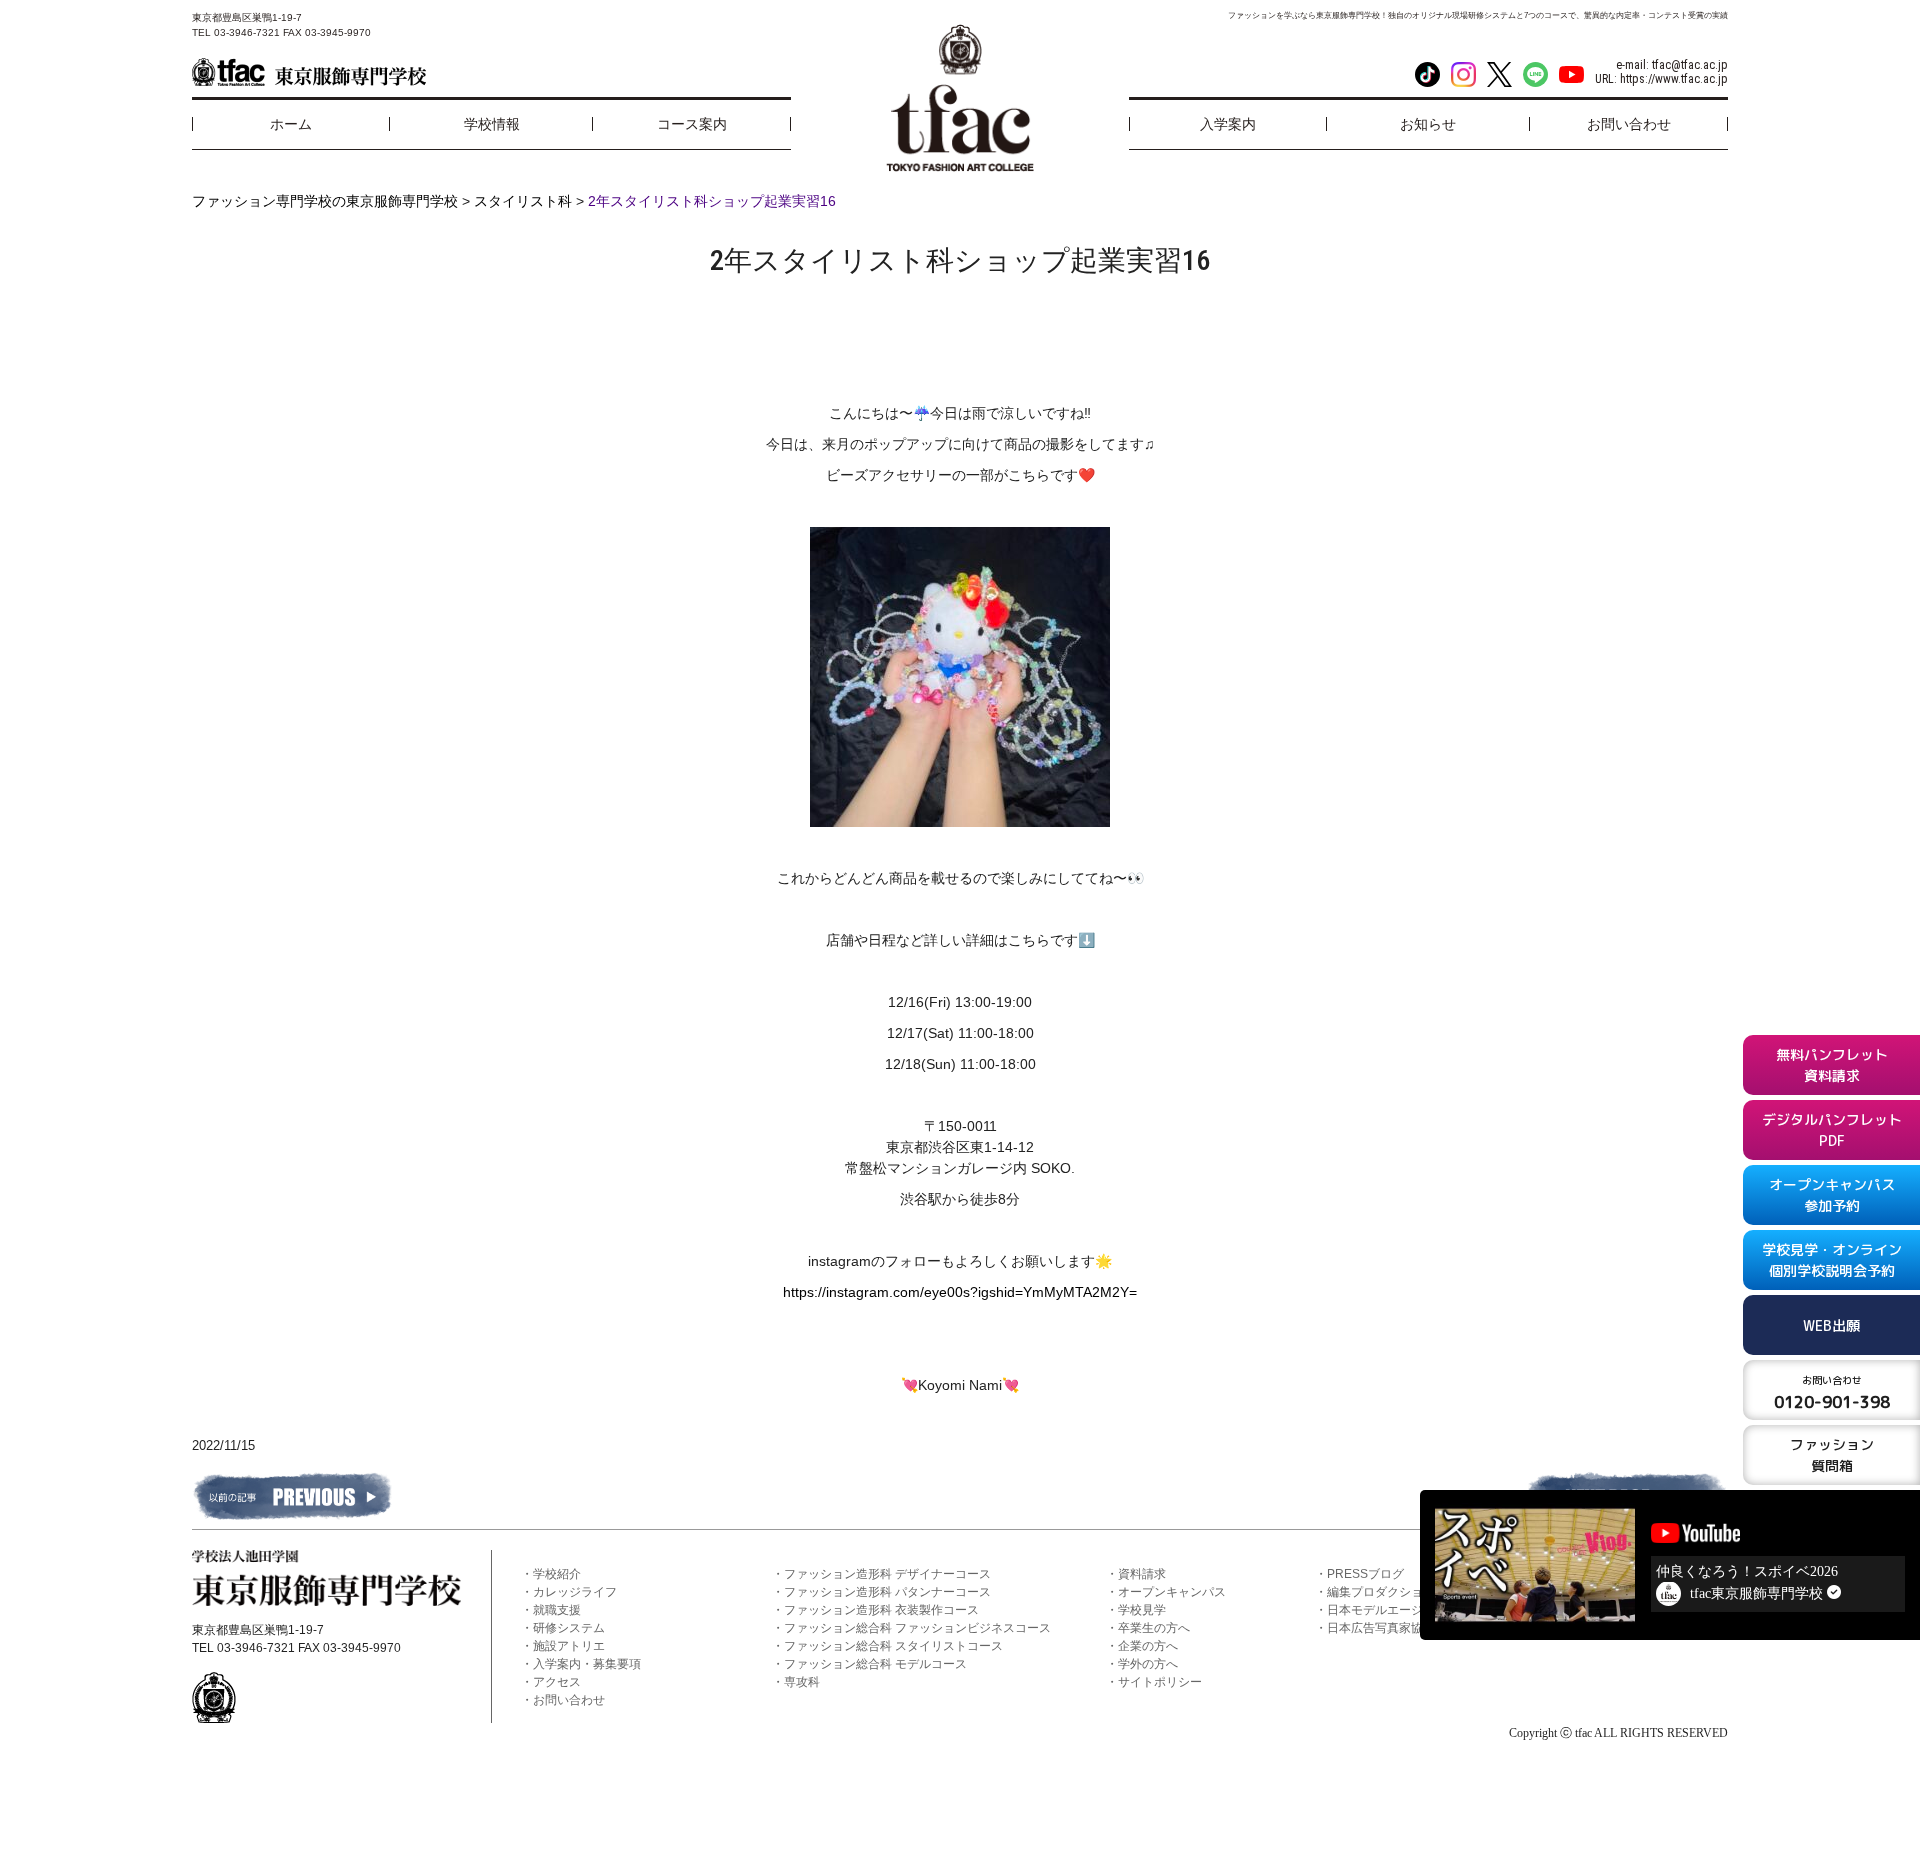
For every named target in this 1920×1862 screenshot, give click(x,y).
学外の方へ (1148, 1664)
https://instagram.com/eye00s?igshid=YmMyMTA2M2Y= (960, 1292)
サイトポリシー (1160, 1682)
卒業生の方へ (1154, 1628)
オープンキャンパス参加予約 (1832, 1195)
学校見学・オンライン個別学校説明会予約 (1832, 1260)
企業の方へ (1148, 1646)
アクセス (557, 1682)
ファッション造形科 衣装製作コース (881, 1610)
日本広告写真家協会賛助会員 (1405, 1628)
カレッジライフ (575, 1592)
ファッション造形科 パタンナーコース (887, 1592)
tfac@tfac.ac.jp (1690, 65)
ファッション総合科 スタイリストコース (893, 1646)
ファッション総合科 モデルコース (875, 1664)
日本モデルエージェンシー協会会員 (1423, 1610)
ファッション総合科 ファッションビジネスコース (917, 1628)
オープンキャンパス (1172, 1592)
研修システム (569, 1628)
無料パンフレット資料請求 (1832, 1065)
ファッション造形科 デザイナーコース (887, 1574)
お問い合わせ (569, 1700)
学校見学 (1142, 1610)
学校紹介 (557, 1574)
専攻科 (802, 1682)
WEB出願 (1831, 1324)
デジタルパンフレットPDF (1832, 1130)
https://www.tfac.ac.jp (1674, 79)
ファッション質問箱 (1832, 1455)
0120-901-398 (1832, 1393)
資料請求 (1142, 1574)
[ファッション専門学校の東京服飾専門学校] (309, 72)
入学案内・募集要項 (587, 1664)
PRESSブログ (1365, 1574)
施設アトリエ (569, 1646)
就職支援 (557, 1610)
